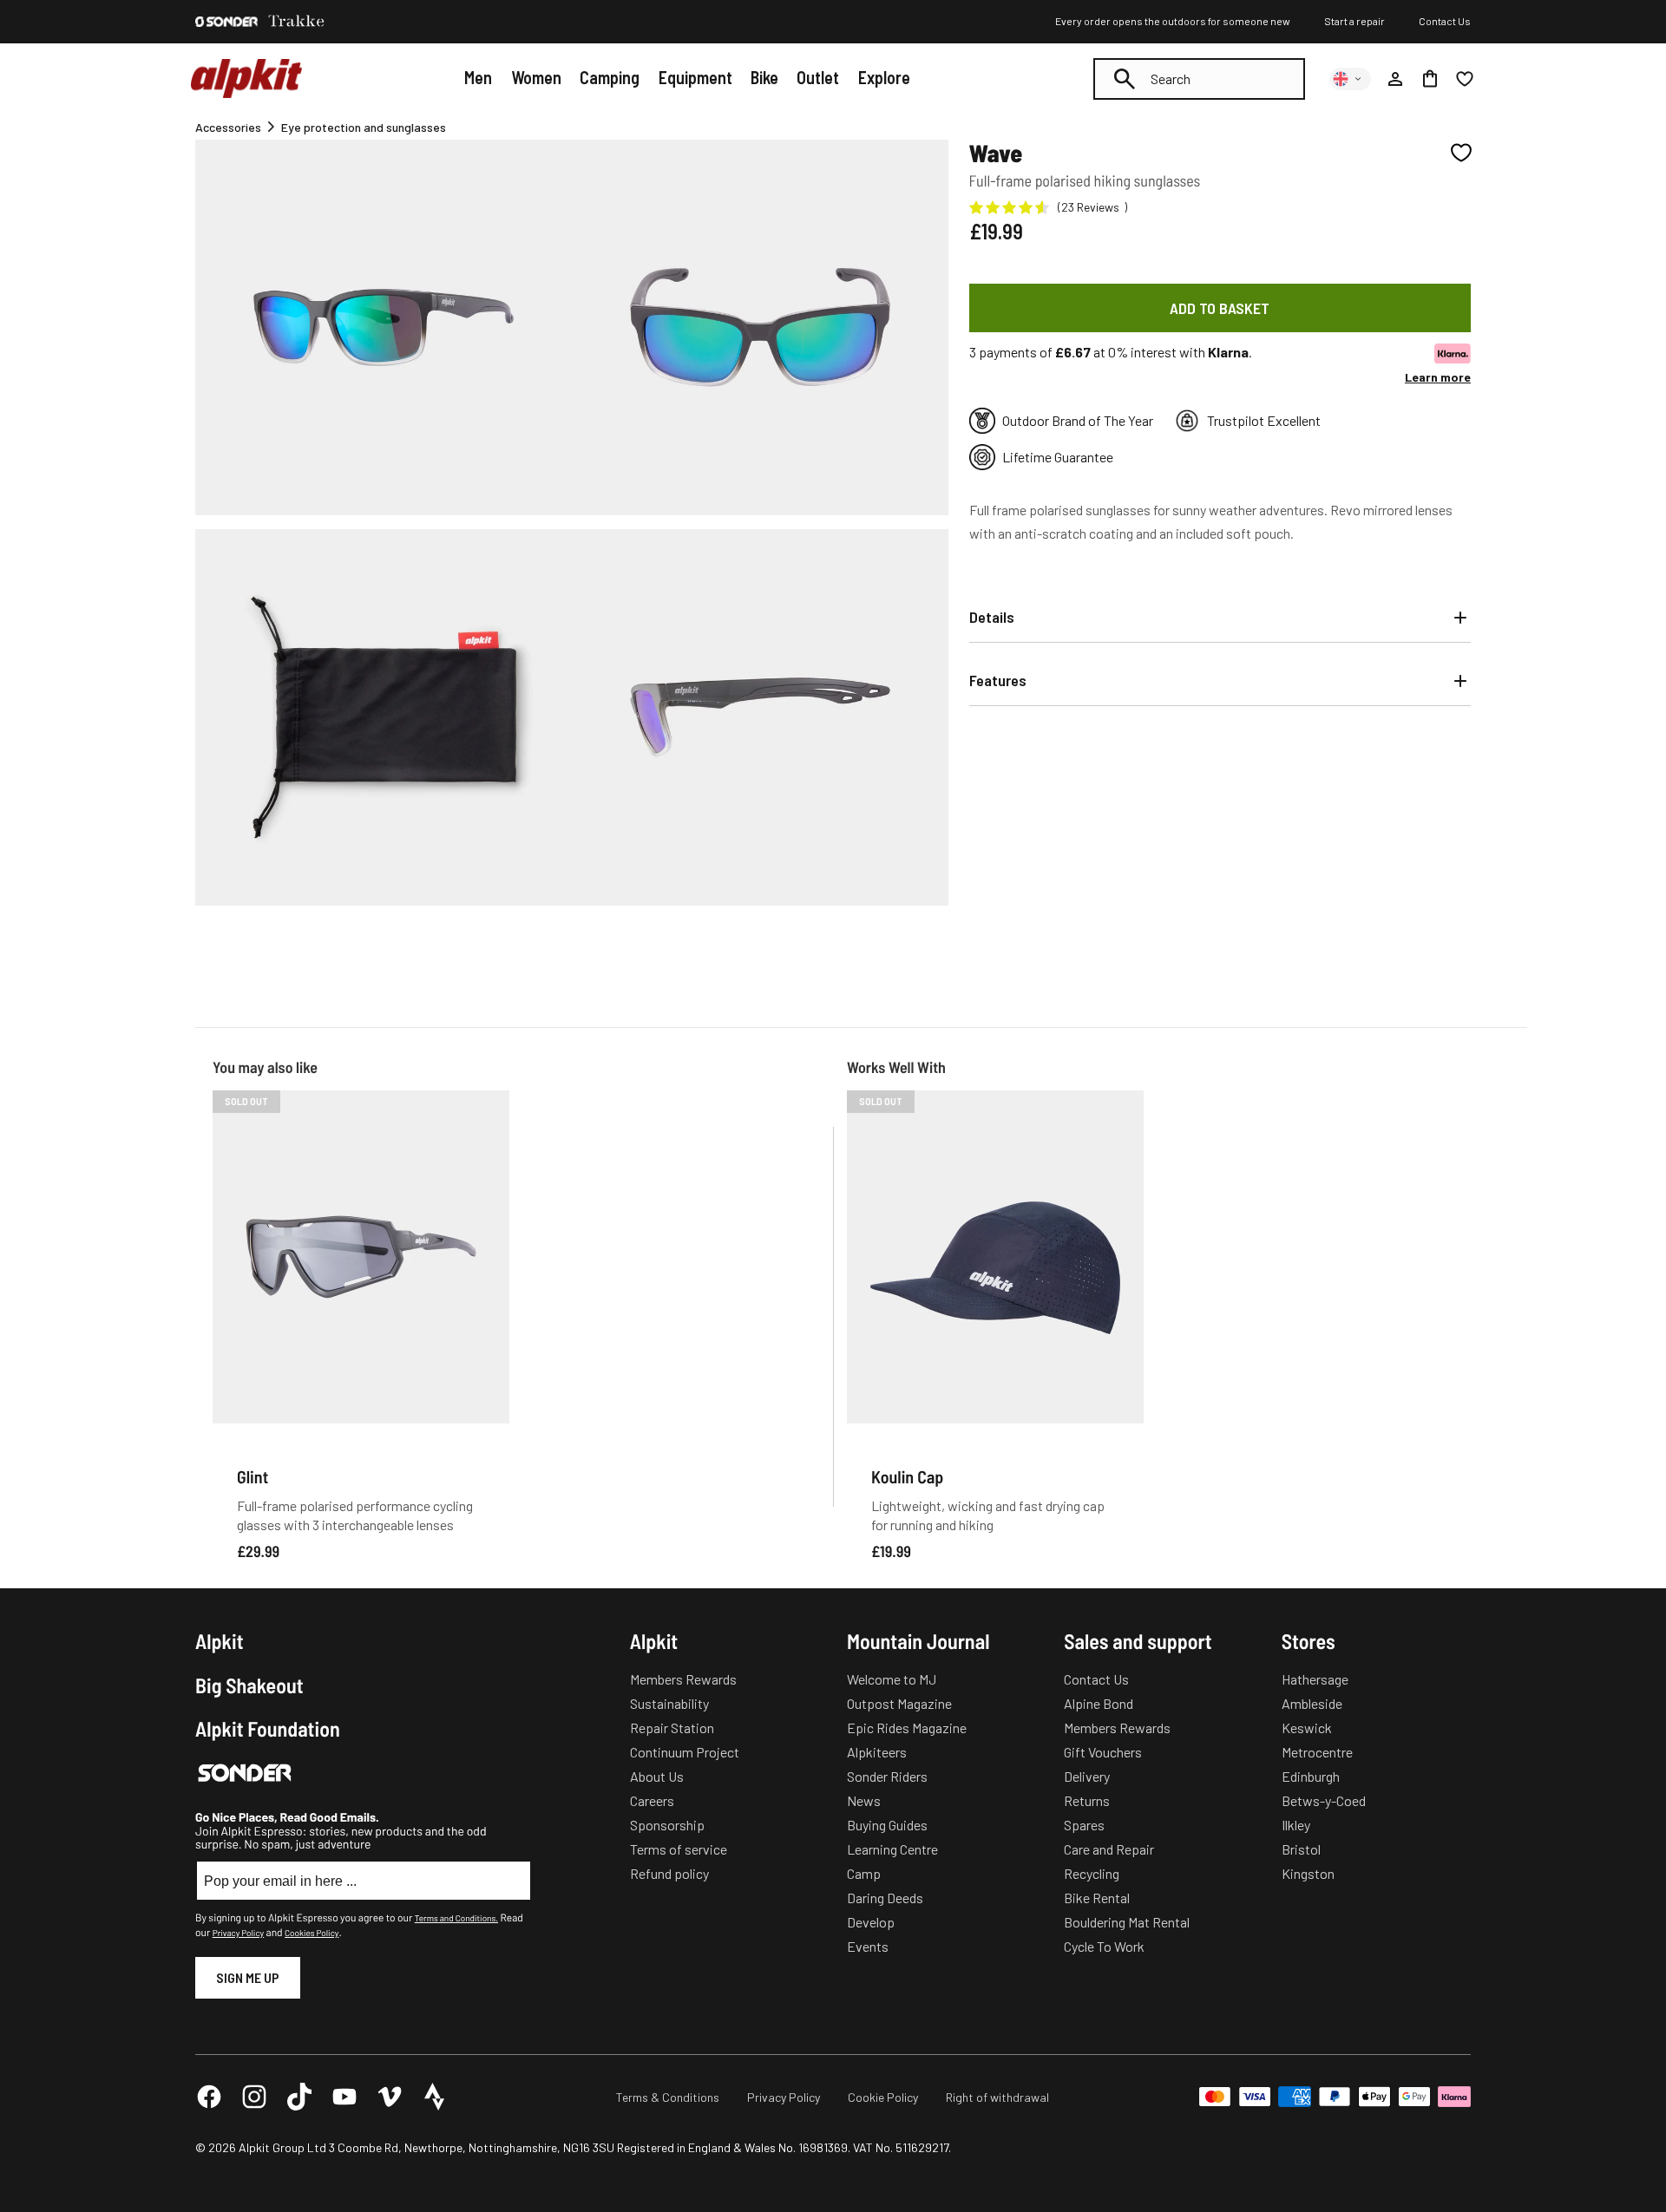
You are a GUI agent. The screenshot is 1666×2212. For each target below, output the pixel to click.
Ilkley (1296, 1825)
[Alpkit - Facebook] (209, 2097)
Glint (253, 1476)
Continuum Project (685, 1752)
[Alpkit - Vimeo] (390, 2097)
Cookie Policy (883, 2097)
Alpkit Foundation (268, 1729)
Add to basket (1220, 308)
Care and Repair (1109, 1849)
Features (998, 680)
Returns (1087, 1800)
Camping (610, 77)
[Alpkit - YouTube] (344, 2097)
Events (868, 1946)
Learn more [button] (1438, 377)
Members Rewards (683, 1679)
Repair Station (672, 1728)
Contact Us (1445, 21)
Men (478, 77)
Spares (1084, 1825)
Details (992, 617)
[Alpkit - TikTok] (299, 2097)
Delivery (1087, 1776)
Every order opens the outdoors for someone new (1173, 21)
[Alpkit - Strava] (435, 2097)
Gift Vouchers (1103, 1752)
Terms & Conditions (668, 2097)
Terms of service (679, 1849)
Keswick (1307, 1728)
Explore (884, 77)
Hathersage (1315, 1679)
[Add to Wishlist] (1461, 153)
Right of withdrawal (997, 2097)
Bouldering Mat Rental (1127, 1922)
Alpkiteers (877, 1752)
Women (536, 77)
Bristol (1301, 1849)
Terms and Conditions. (456, 1918)
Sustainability (669, 1703)
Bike (764, 77)
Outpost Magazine (899, 1703)
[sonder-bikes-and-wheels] (226, 22)
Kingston (1308, 1873)
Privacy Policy (238, 1933)
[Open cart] (1430, 79)
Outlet (818, 77)
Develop (871, 1922)
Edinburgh (1311, 1776)
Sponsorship (667, 1825)
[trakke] (297, 22)
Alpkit (220, 1641)
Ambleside (1312, 1703)
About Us (657, 1776)
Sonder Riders (887, 1776)
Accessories (228, 127)
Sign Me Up (248, 1977)
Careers (652, 1800)
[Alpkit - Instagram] (254, 2097)
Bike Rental (1097, 1898)
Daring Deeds (885, 1898)
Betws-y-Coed (1324, 1800)
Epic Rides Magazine (907, 1728)
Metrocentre (1317, 1752)
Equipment (695, 77)
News (864, 1800)
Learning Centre (892, 1849)
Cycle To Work (1104, 1946)
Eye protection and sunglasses (364, 127)
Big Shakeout (249, 1685)
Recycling (1092, 1873)
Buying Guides (887, 1825)
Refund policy (669, 1873)
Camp (864, 1873)
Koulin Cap (907, 1476)
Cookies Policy (312, 1933)
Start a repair (1354, 21)
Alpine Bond (1099, 1703)
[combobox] (1199, 79)
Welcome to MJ (892, 1679)
